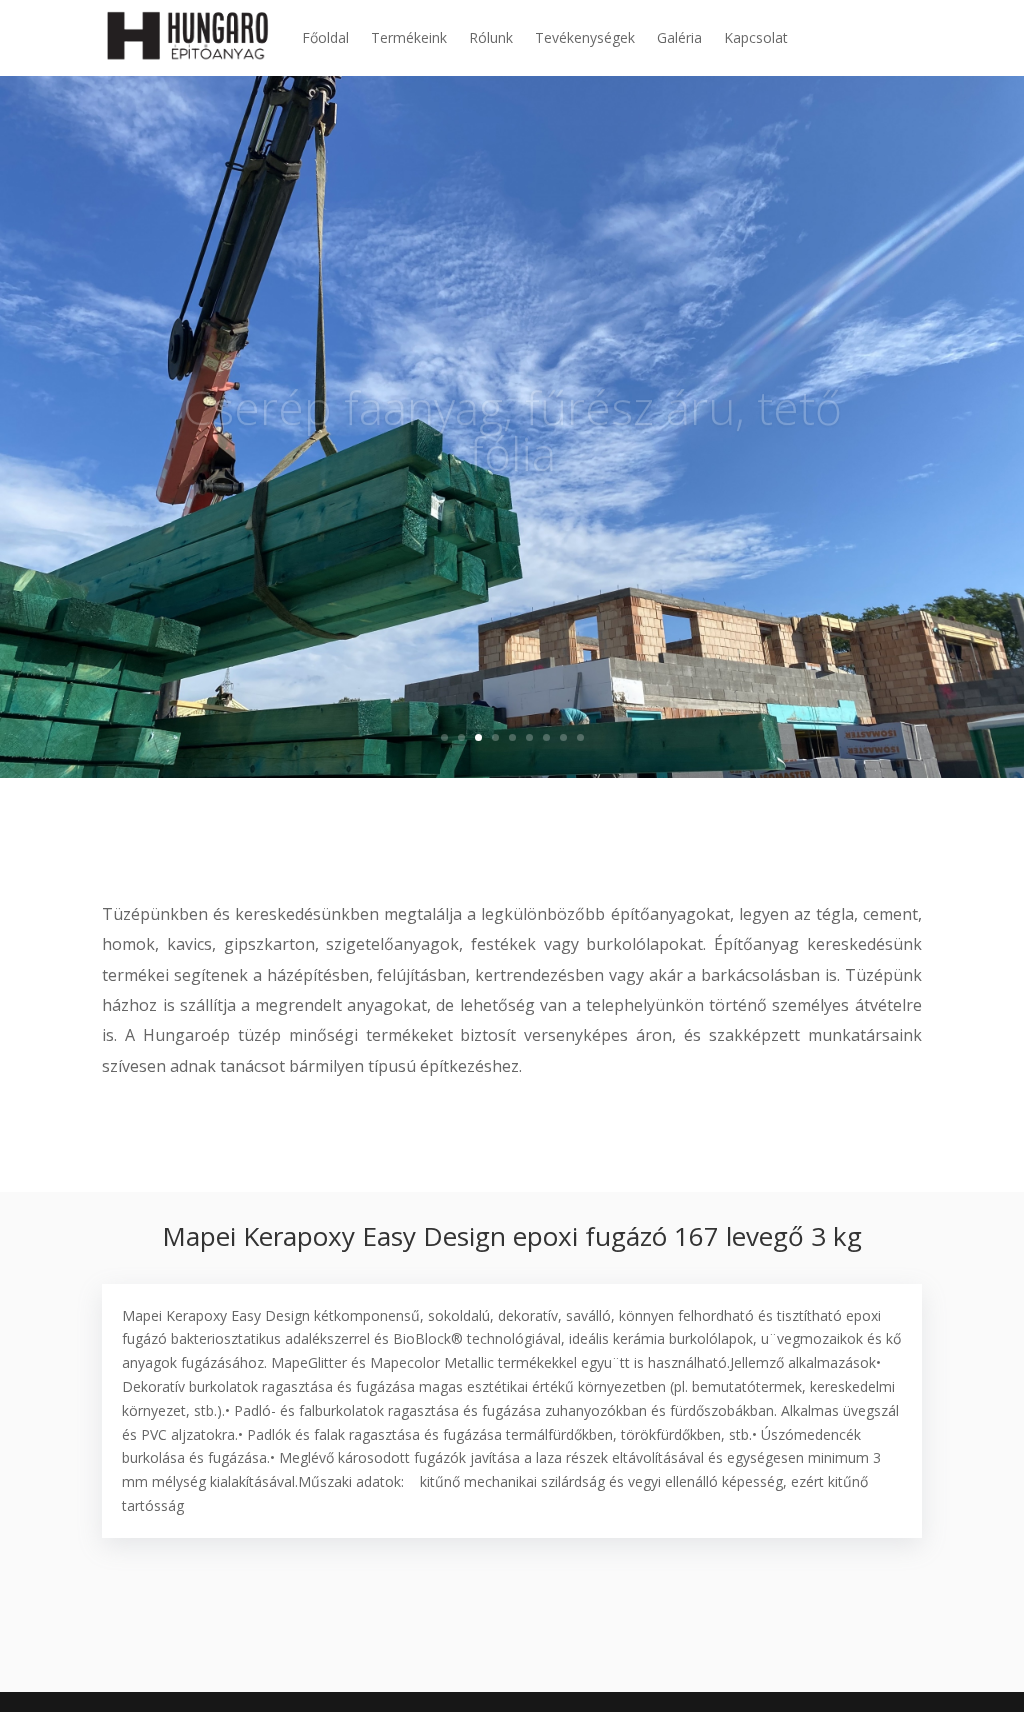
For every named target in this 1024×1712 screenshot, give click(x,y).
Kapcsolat (756, 37)
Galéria (679, 37)
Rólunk (491, 37)
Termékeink (409, 37)
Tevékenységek (585, 37)
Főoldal (325, 37)
